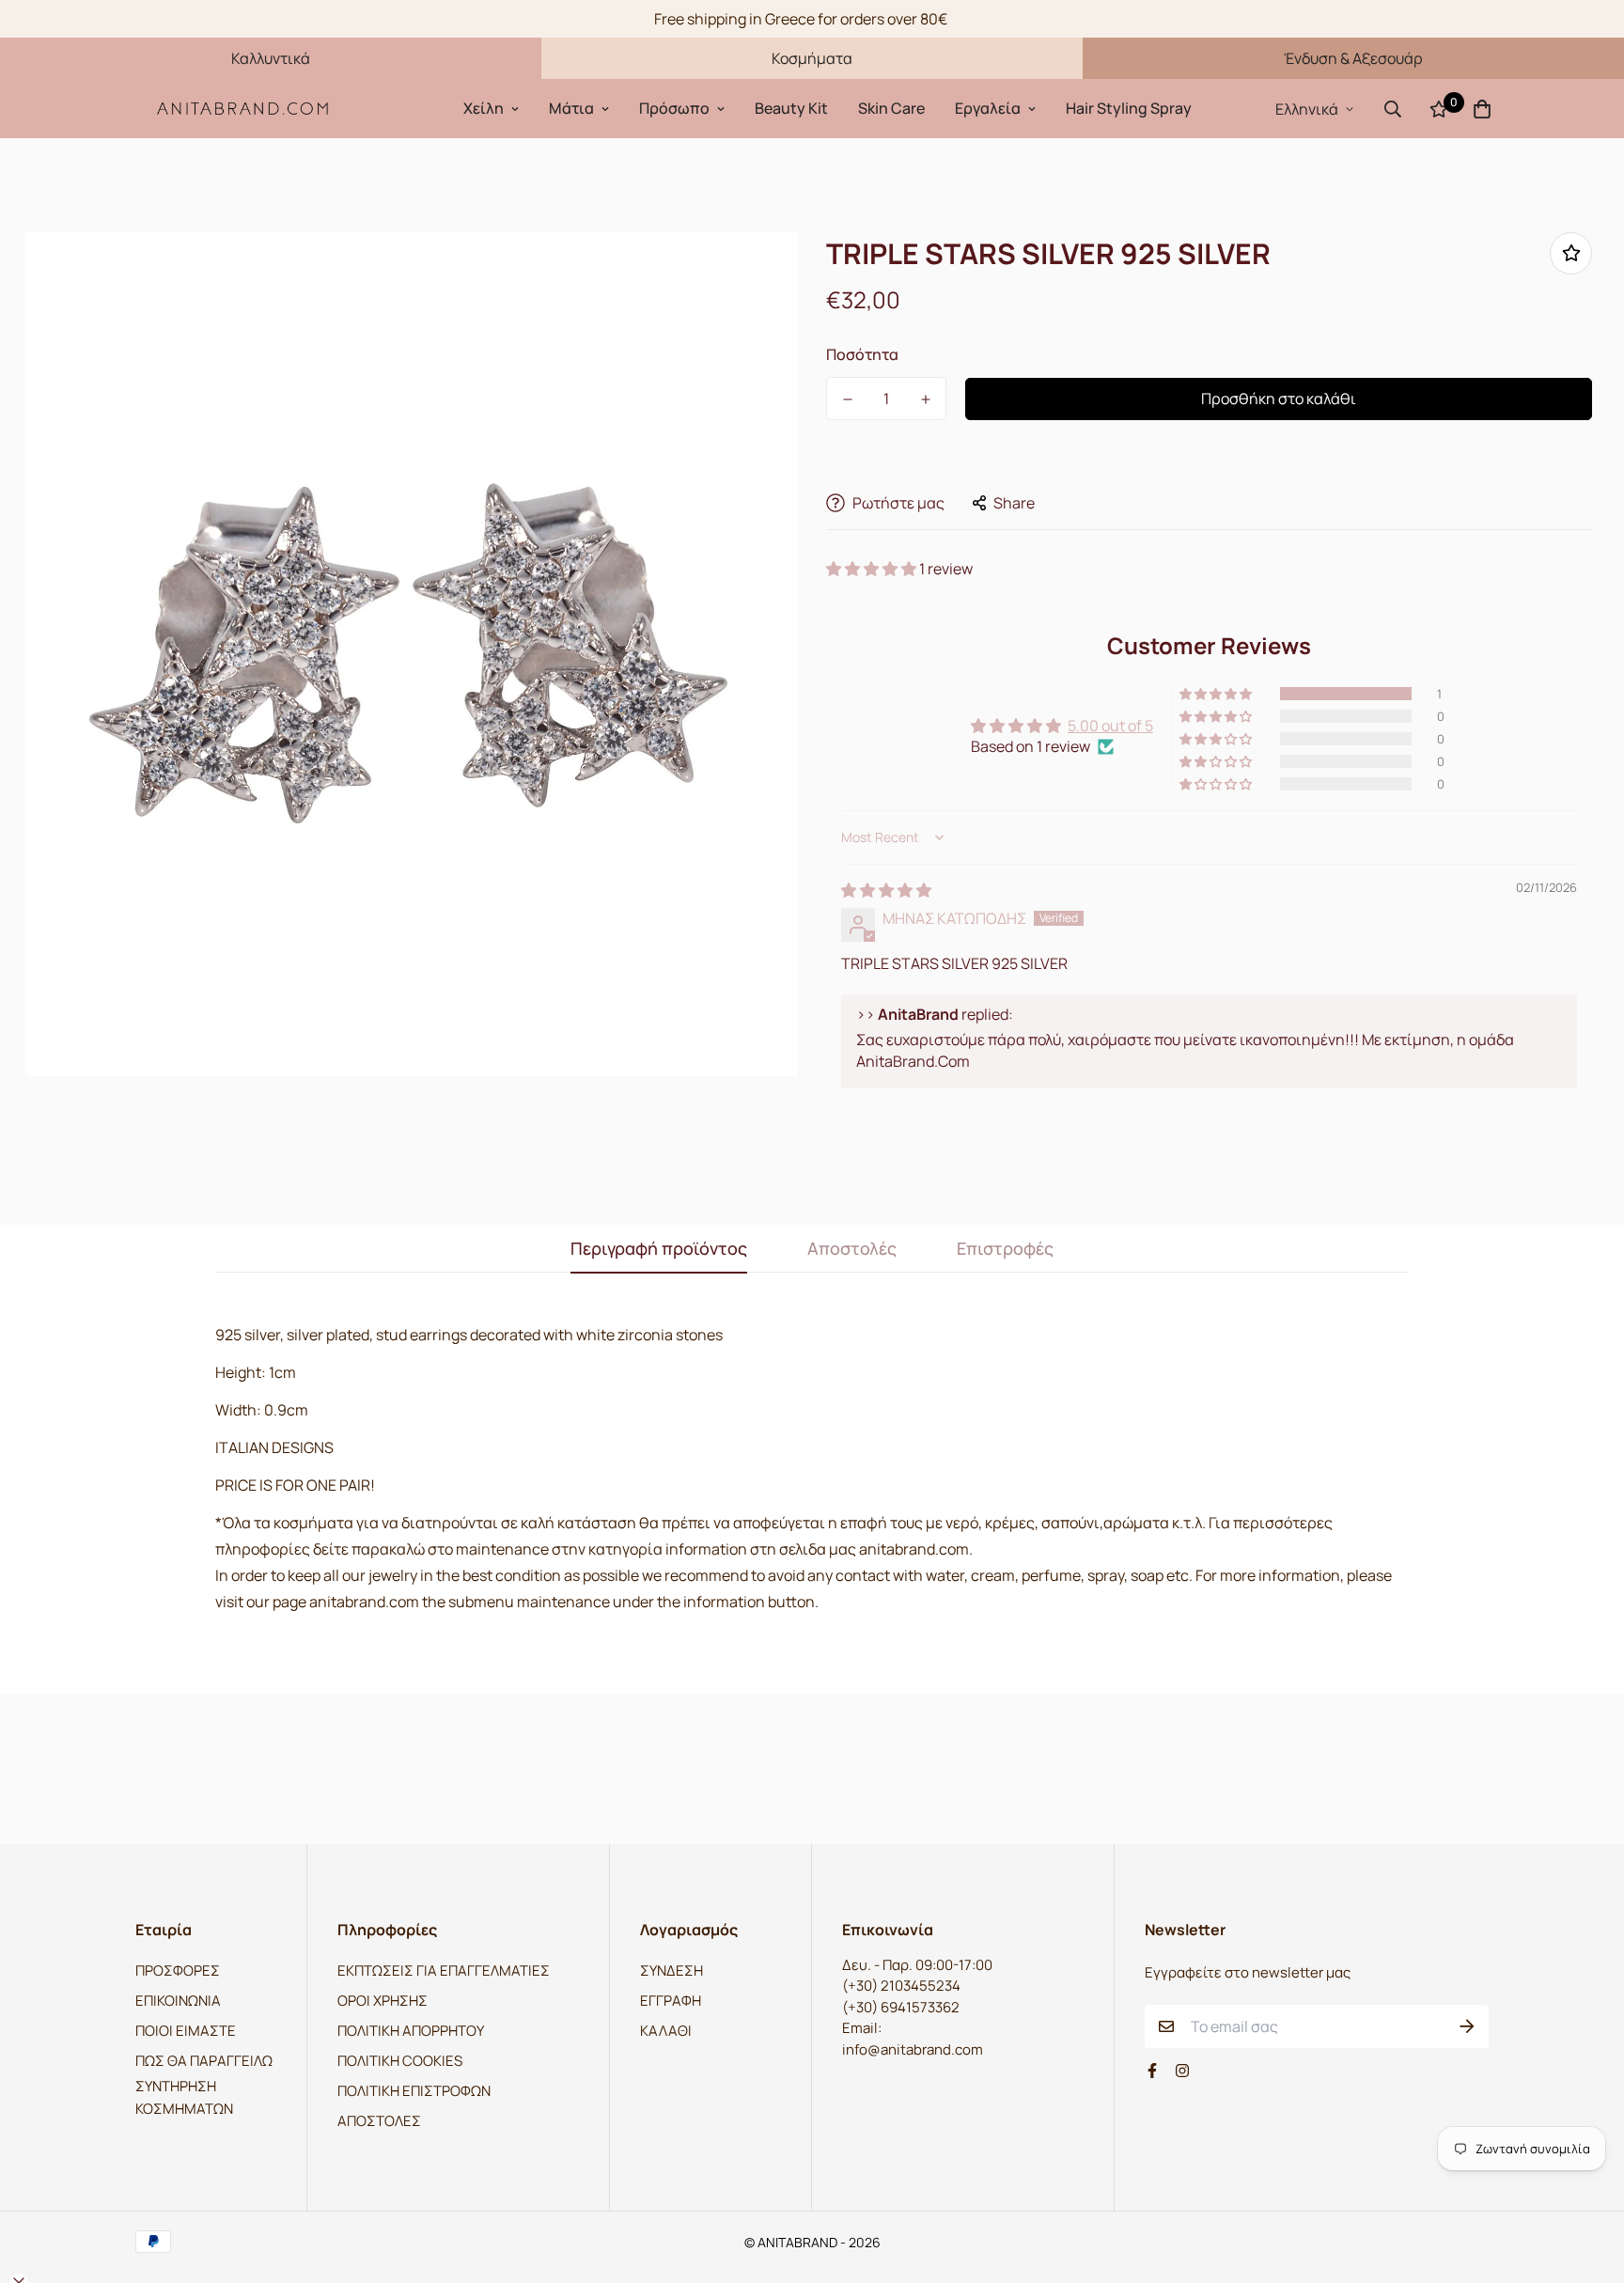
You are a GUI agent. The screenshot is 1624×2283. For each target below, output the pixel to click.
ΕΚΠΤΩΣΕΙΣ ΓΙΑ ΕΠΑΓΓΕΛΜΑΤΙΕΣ (444, 1970)
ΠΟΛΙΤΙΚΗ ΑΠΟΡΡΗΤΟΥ (411, 2031)
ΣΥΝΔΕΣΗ (671, 1970)
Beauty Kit (791, 108)
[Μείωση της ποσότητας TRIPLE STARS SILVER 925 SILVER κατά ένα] (847, 399)
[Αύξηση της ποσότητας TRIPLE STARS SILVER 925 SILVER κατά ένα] (925, 399)
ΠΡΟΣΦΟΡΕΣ (178, 1970)
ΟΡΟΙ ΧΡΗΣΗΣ (383, 2001)
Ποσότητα (862, 354)
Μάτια (571, 108)
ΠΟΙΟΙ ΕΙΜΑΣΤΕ (186, 2031)
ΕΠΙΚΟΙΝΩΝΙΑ (178, 2001)
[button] (873, 569)
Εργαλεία (988, 108)
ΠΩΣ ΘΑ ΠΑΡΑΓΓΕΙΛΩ (204, 2061)
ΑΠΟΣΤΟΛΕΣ (379, 2121)
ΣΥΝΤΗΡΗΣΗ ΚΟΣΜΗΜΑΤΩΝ (184, 2097)
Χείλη (484, 108)
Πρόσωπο (674, 108)
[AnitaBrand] (243, 109)
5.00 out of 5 (1110, 726)
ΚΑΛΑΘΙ (666, 2031)
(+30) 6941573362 (901, 2007)
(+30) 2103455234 (901, 1986)
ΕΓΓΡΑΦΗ (671, 2001)
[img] (886, 890)
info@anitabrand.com (913, 2049)
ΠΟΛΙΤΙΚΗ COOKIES (400, 2061)
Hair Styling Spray (1129, 108)
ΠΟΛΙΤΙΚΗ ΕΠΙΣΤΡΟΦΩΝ (414, 2091)
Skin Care (891, 108)
